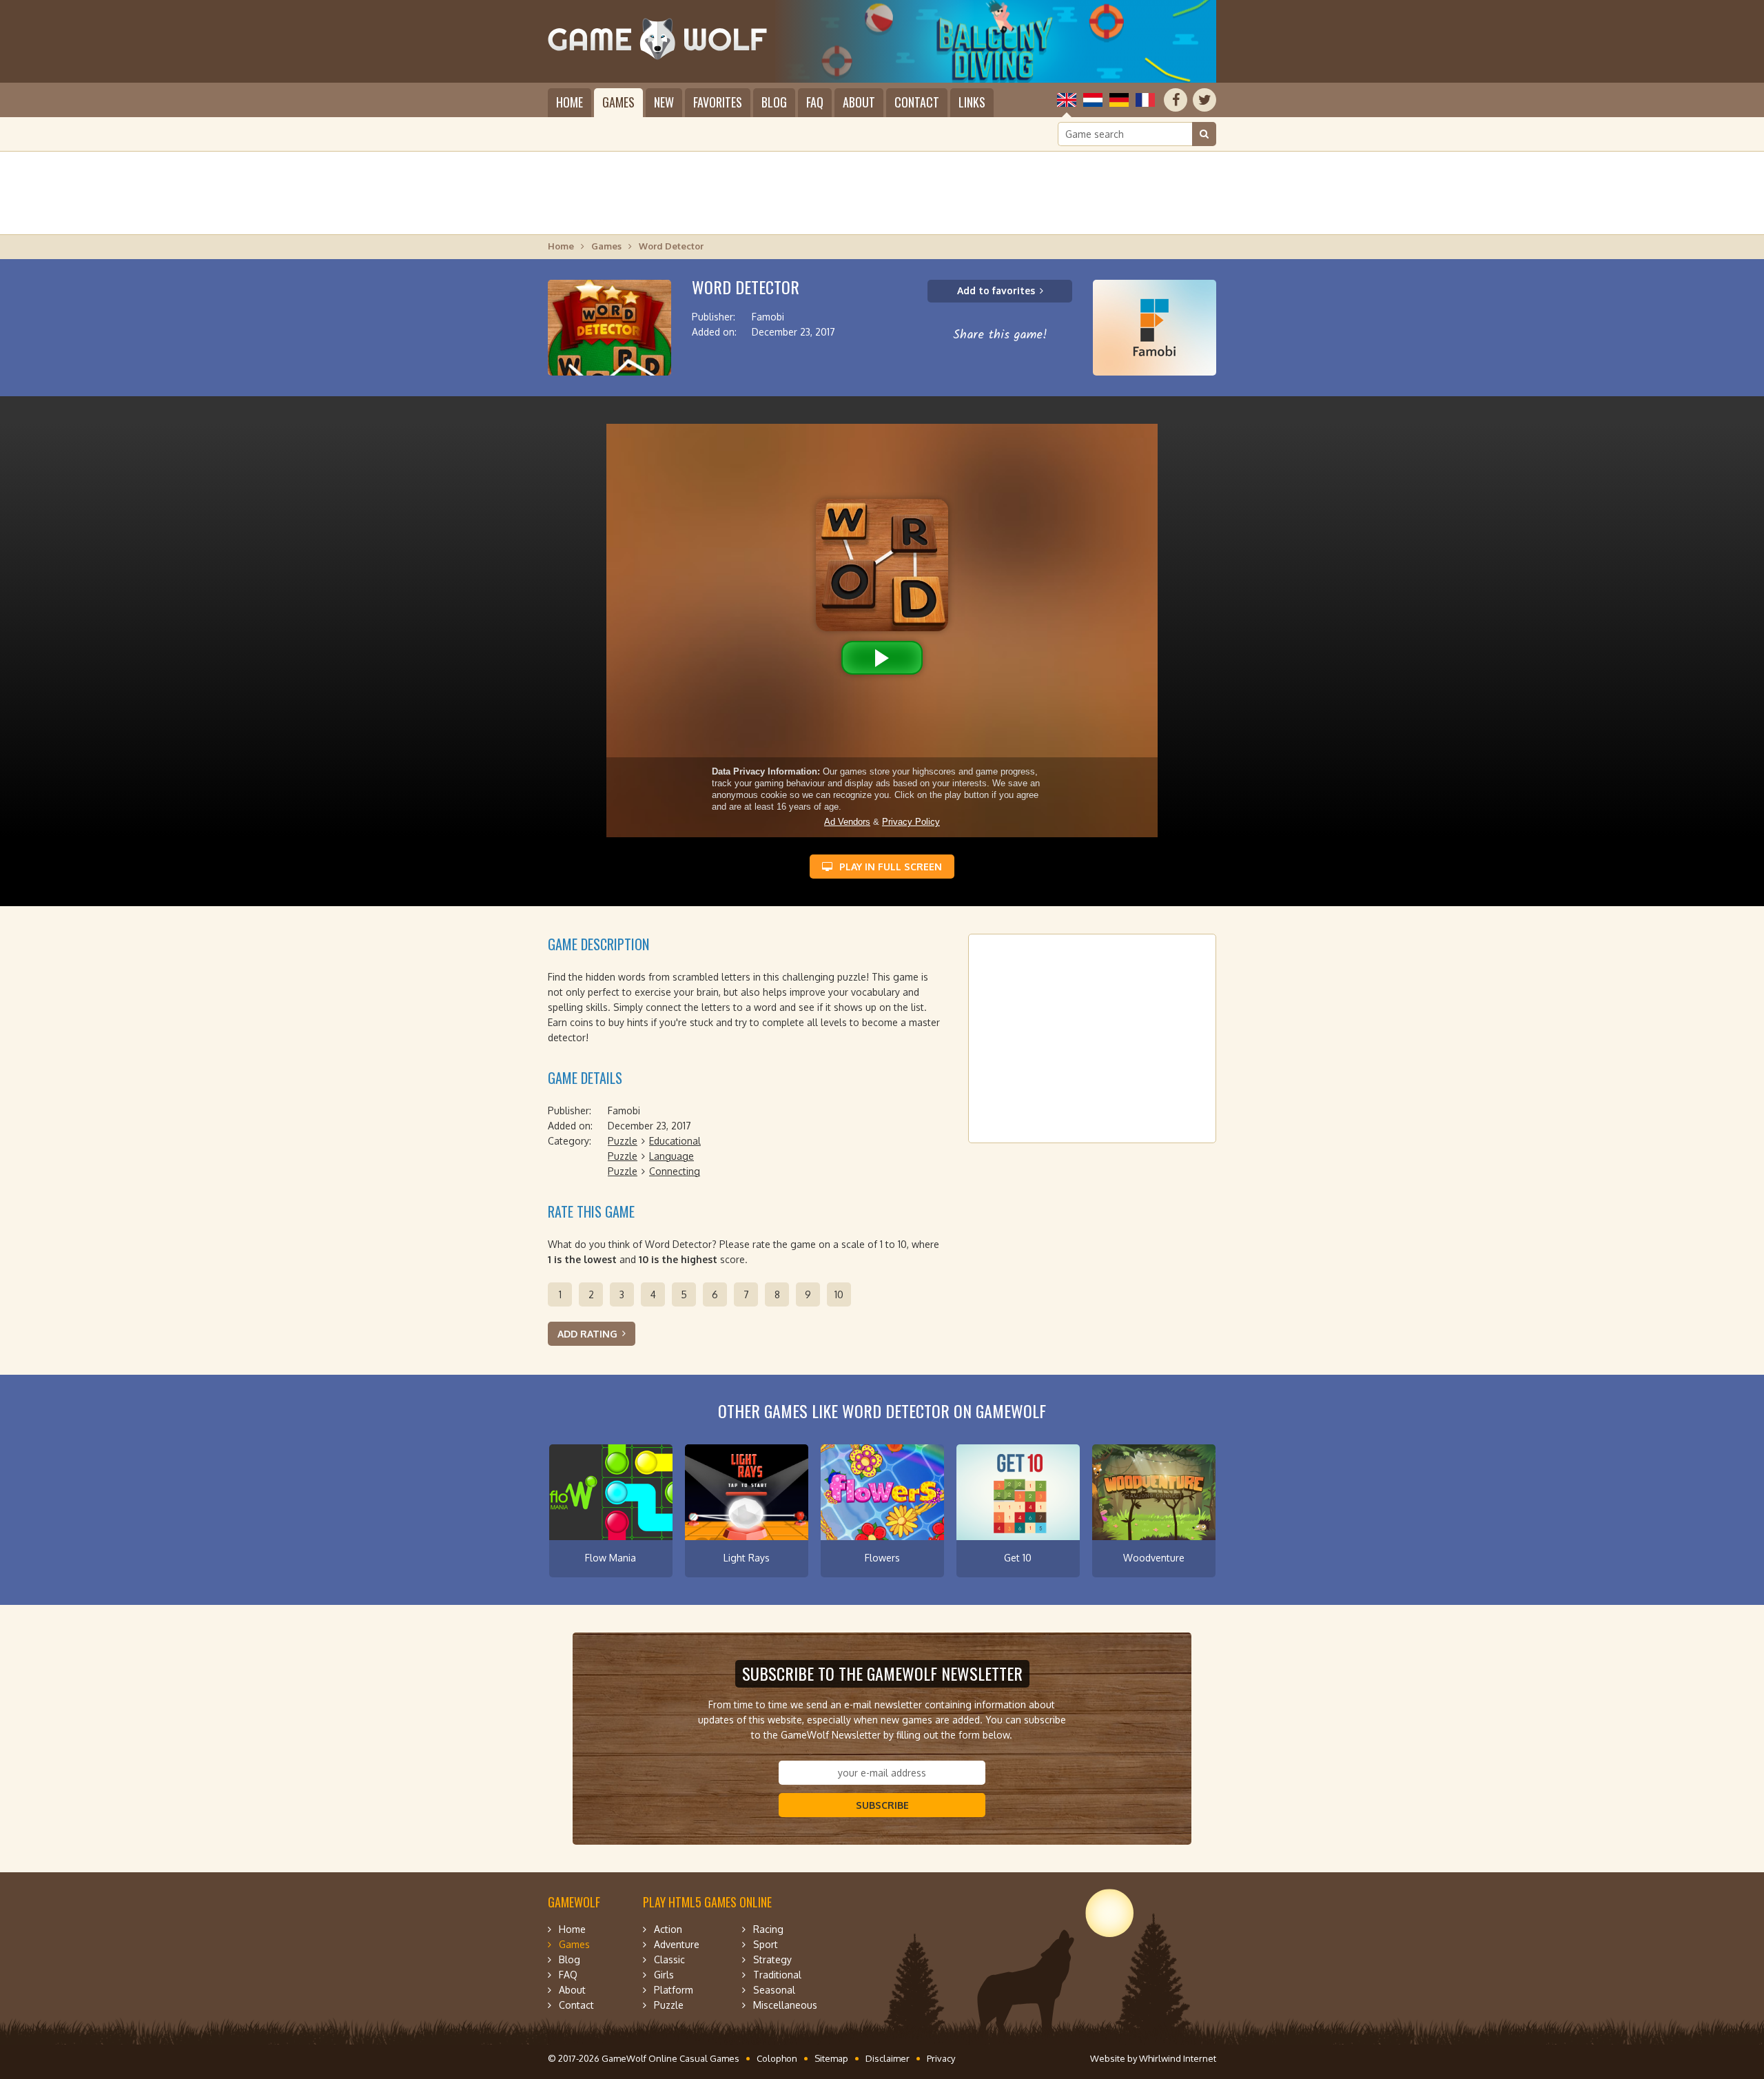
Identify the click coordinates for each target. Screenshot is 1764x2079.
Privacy (941, 2058)
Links (972, 102)
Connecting (675, 1171)
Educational (675, 1141)
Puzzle (623, 1141)
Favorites (718, 102)
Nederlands (1093, 100)
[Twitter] (1204, 100)
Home (570, 102)
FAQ (815, 102)
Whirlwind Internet (1178, 2058)
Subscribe (882, 1805)
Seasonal (774, 1990)
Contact (917, 102)
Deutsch (1119, 100)
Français (1145, 100)
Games (618, 102)
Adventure (677, 1944)
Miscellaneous (785, 2005)
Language (671, 1156)
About (859, 102)
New (664, 102)
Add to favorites (996, 290)
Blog (774, 102)
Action (668, 1929)
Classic (669, 1959)
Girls (664, 1975)
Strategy (772, 1959)
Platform (674, 1990)
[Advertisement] (882, 193)
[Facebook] (1176, 100)
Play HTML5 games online (707, 1902)
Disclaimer (888, 2058)
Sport (766, 1944)
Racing (768, 1929)
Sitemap (831, 2058)
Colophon (777, 2058)
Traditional (777, 1975)
